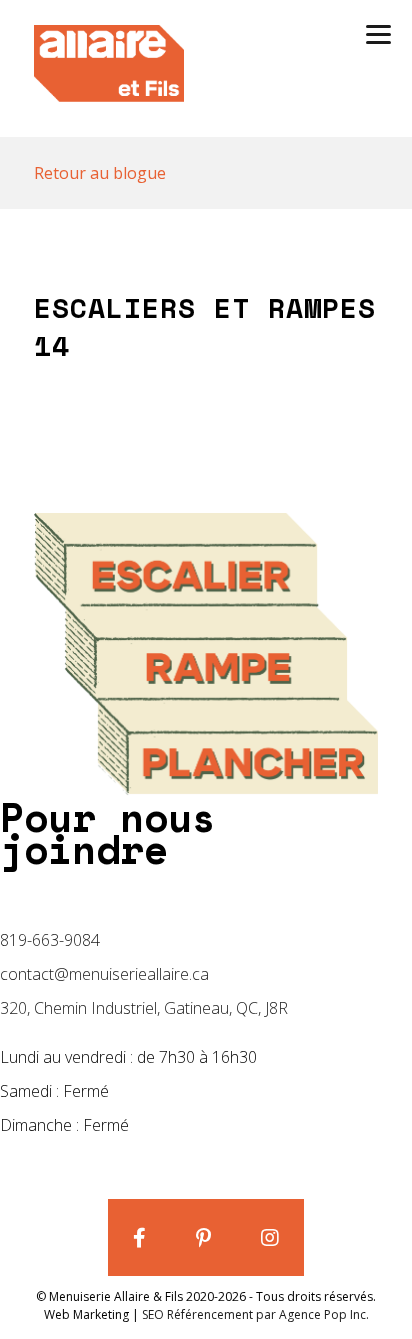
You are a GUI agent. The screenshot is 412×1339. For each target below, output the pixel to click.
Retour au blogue (100, 173)
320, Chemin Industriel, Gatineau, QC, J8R (144, 1008)
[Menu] (378, 32)
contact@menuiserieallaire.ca (104, 974)
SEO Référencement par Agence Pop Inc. (255, 1314)
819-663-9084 (50, 940)
